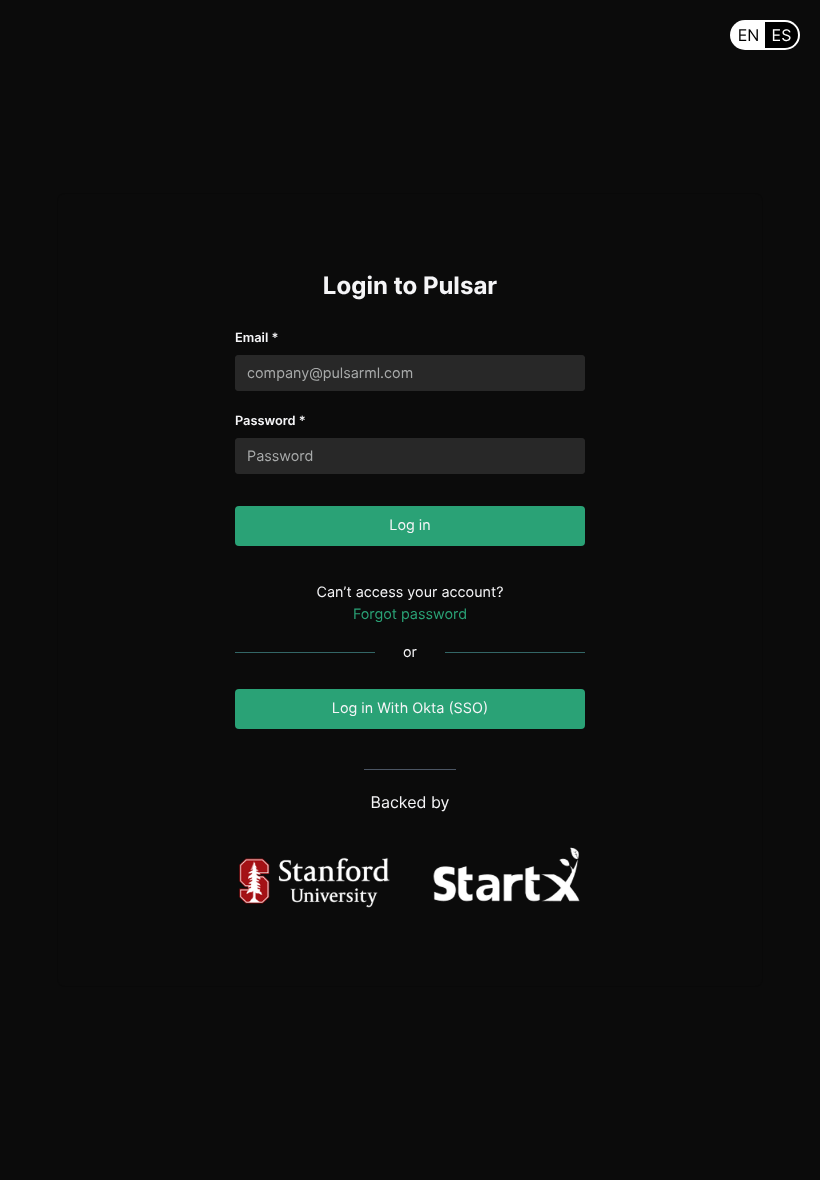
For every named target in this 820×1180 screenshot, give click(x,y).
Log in (409, 525)
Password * (270, 421)
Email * (256, 338)
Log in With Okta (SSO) (410, 708)
